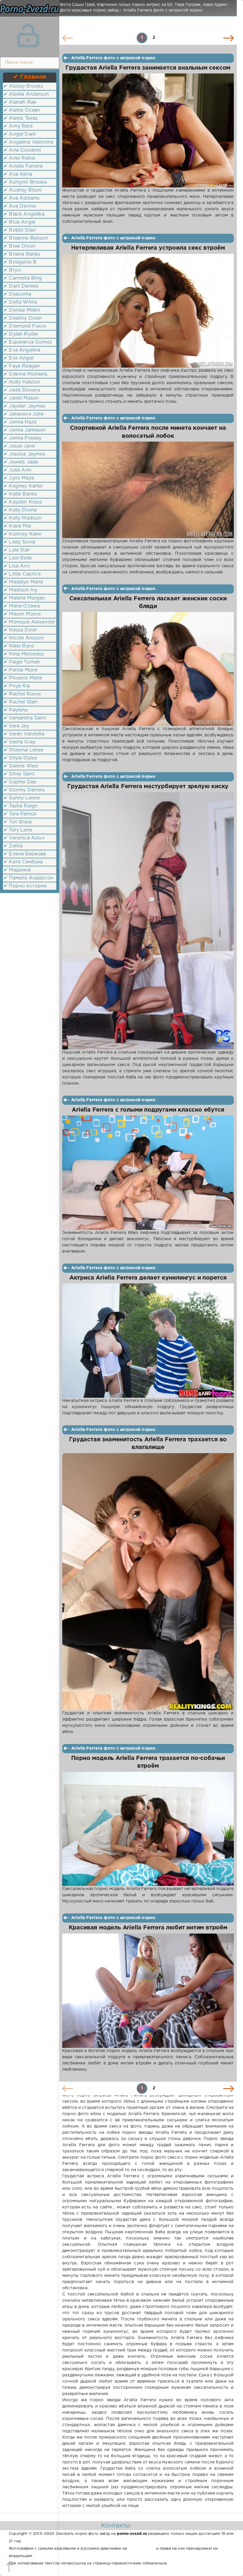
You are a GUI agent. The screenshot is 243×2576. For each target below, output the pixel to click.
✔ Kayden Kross (23, 502)
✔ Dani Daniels (21, 286)
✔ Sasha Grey (20, 742)
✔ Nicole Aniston (24, 638)
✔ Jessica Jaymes (24, 454)
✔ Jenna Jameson (25, 430)
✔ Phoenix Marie (23, 678)
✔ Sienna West (21, 766)
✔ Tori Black (18, 822)
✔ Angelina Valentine (28, 142)
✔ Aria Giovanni (22, 150)
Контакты (116, 2526)
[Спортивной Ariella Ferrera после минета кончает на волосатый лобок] (148, 490)
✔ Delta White (20, 302)
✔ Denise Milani (22, 310)
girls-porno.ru (141, 2549)
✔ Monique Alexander (29, 622)
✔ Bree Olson (19, 246)
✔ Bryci (12, 270)
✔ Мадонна (17, 870)
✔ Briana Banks (22, 254)
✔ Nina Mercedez (24, 654)
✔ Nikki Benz (19, 646)
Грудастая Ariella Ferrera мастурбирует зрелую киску (148, 787)
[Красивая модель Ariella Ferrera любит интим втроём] (148, 1991)
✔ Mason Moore (22, 614)
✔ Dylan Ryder (21, 334)
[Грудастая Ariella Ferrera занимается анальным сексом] (148, 130)
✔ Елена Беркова (25, 854)
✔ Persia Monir (21, 670)
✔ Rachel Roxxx (22, 694)
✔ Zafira (13, 846)
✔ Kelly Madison (23, 518)
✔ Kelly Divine (20, 510)
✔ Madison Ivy (20, 590)
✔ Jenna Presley (23, 438)
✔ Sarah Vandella (24, 734)
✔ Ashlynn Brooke (25, 182)
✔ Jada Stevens (22, 390)
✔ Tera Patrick (20, 814)
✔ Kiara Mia (17, 526)
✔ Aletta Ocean (22, 110)
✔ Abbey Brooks (23, 86)
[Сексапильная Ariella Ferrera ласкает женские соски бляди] (148, 669)
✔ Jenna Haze (20, 422)
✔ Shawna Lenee (23, 750)
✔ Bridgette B (20, 262)
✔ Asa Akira (18, 174)
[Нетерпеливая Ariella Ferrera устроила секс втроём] (148, 311)
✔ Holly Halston (22, 382)
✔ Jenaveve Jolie (24, 414)
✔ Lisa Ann (17, 566)
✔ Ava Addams (22, 198)
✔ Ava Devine (20, 206)
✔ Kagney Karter (23, 486)
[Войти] (28, 36)
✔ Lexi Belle (18, 558)
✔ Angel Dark (20, 134)
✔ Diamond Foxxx (25, 326)
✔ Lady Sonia (19, 542)
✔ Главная (30, 77)
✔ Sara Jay (16, 726)
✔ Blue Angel (19, 222)
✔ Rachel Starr (21, 702)
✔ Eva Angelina (22, 350)
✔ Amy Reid (18, 126)
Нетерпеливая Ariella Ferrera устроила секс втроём (148, 248)
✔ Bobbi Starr (20, 230)
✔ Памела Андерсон (28, 878)
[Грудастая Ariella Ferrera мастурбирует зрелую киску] (148, 921)
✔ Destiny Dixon (23, 318)
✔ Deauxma (17, 294)
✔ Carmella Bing (23, 278)
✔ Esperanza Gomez (28, 342)
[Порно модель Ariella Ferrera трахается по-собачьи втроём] (148, 1829)
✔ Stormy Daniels (24, 790)
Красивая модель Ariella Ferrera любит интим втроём (148, 1928)
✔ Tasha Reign (21, 806)
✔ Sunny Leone (22, 798)
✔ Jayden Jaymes (25, 406)
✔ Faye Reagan (22, 366)
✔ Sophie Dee (20, 782)
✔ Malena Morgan (24, 598)
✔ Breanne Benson (26, 238)
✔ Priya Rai (17, 686)
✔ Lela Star (17, 550)
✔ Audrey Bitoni (23, 190)
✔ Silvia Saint (19, 774)
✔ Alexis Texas (21, 118)
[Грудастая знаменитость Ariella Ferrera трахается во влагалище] (148, 1582)
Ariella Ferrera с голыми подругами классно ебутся (148, 1110)
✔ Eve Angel (19, 358)
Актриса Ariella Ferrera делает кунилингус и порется (148, 1278)
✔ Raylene (16, 710)
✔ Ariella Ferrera (23, 166)
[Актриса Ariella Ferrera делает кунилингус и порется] (148, 1341)
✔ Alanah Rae (20, 102)
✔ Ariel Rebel (19, 158)
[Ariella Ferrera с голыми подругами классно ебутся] (148, 1173)
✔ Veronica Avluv (24, 838)
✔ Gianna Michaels (25, 374)
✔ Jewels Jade (21, 462)
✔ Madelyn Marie (23, 582)
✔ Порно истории (25, 886)
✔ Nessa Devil (20, 630)
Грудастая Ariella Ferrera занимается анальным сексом (148, 68)
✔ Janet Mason (21, 398)
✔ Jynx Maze (19, 478)
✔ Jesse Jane (19, 446)
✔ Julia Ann (17, 470)
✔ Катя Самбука (23, 862)
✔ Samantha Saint (25, 718)
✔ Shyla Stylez (20, 758)
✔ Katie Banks (20, 494)
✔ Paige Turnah (22, 662)
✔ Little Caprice (22, 574)
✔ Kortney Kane (22, 534)
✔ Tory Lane (18, 830)
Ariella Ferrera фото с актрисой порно (113, 58)
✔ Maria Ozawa (22, 606)
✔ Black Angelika (24, 214)
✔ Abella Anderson (26, 94)
